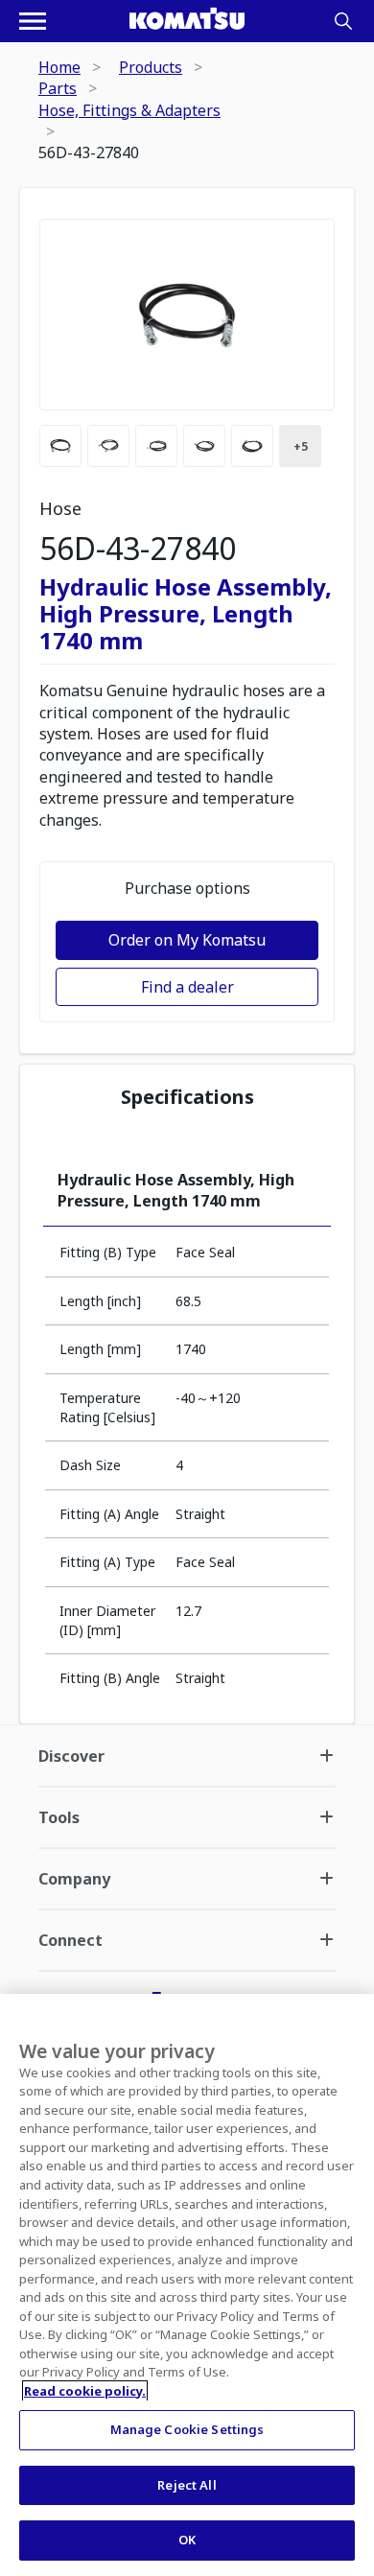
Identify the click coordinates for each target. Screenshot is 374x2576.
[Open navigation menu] (33, 21)
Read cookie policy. (85, 2391)
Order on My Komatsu (187, 940)
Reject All (187, 2485)
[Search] (343, 21)
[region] (187, 2285)
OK (187, 2540)
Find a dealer (187, 987)
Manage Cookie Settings (187, 2429)
